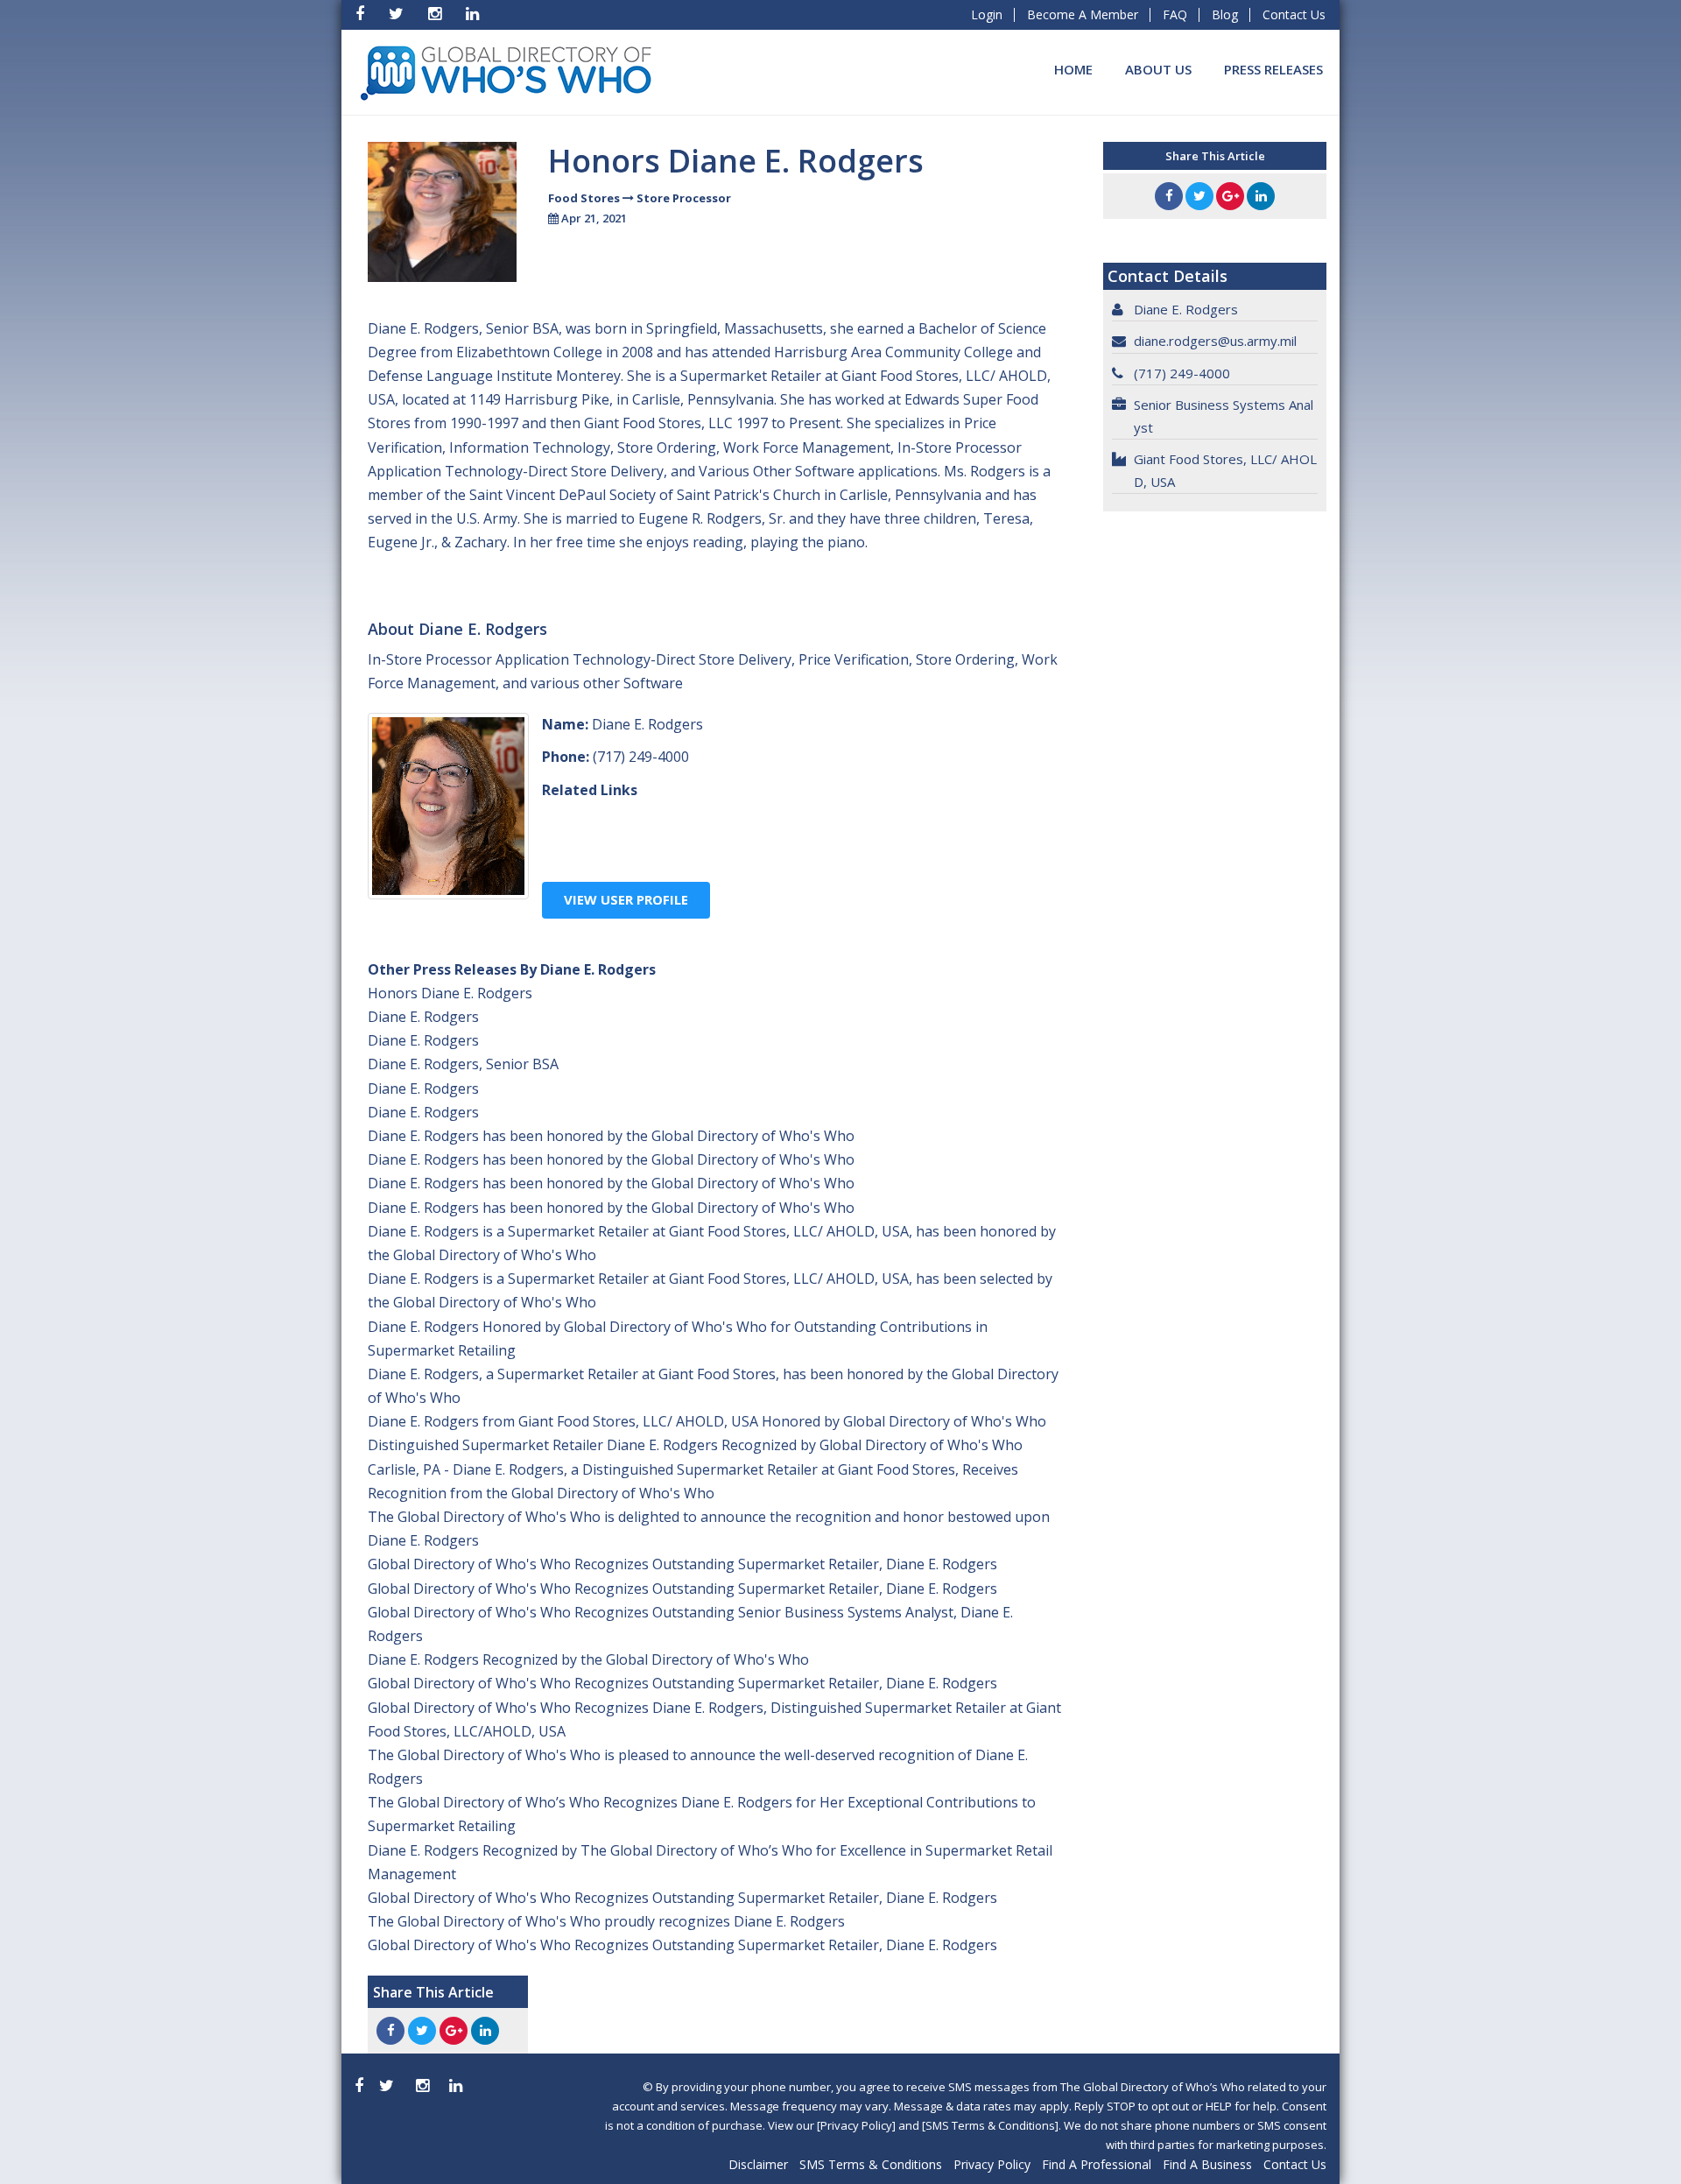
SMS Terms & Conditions (871, 2164)
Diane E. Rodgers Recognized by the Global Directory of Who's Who (588, 1659)
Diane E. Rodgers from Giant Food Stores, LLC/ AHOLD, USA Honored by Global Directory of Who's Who (707, 1421)
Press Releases (1273, 69)
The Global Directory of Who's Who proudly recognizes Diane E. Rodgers (606, 1921)
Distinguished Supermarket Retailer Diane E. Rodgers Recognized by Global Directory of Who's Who (695, 1445)
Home (1073, 69)
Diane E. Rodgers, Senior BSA (463, 1064)
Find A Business (1207, 2164)
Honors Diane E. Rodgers (450, 993)
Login (987, 14)
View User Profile (626, 899)
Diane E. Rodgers (423, 1017)
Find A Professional (1097, 2164)
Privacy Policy (992, 2164)
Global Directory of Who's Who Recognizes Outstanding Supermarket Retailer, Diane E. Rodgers (682, 1564)
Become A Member (1083, 14)
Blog (1225, 14)
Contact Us (1294, 14)
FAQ (1175, 14)
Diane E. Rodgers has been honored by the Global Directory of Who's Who (611, 1136)
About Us (1158, 69)
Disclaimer (758, 2164)
